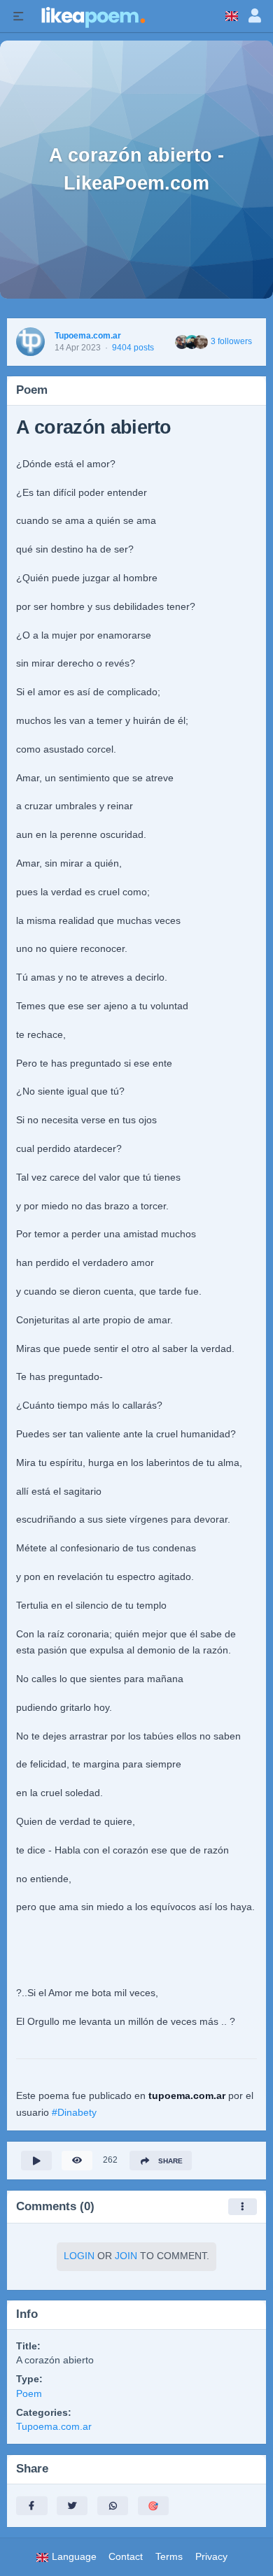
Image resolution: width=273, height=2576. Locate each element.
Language (73, 2557)
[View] (77, 2160)
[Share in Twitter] (72, 2506)
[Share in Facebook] (31, 2506)
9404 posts (133, 348)
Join (126, 2256)
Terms (169, 2557)
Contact (126, 2557)
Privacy (211, 2557)
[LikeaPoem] (92, 16)
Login (79, 2256)
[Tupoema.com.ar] (30, 342)
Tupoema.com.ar (88, 336)
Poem (29, 2394)
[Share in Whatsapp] (113, 2506)
